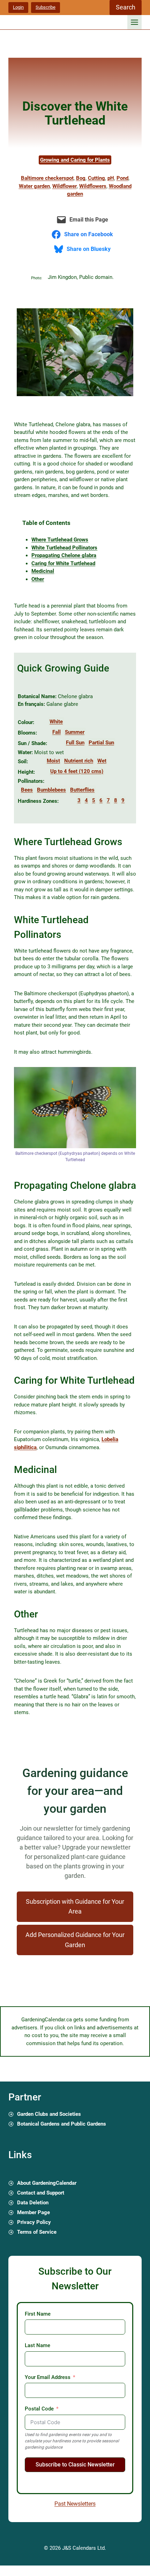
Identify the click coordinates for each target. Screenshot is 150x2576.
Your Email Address (48, 2377)
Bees (27, 790)
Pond (122, 178)
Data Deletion (33, 2203)
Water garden (34, 186)
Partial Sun (101, 743)
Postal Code (39, 2409)
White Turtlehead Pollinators (64, 548)
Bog (81, 178)
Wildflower (65, 186)
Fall (57, 732)
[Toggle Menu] (134, 22)
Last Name (37, 2345)
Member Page (33, 2212)
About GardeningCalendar (47, 2183)
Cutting (96, 178)
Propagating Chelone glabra (64, 555)
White (56, 722)
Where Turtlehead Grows (60, 540)
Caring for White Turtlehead (63, 563)
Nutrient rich (79, 761)
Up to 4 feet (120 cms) (77, 771)
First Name (38, 2314)
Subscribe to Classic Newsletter (75, 2465)
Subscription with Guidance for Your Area (75, 1907)
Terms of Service (37, 2232)
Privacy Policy (34, 2222)
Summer (75, 732)
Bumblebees (51, 790)
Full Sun (75, 743)
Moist (53, 761)
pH (111, 178)
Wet (102, 761)
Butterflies (82, 790)
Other (38, 579)
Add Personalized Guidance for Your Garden (75, 1940)
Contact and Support (41, 2193)
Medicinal (43, 571)
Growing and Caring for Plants (75, 160)
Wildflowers (93, 186)
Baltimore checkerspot (47, 178)
